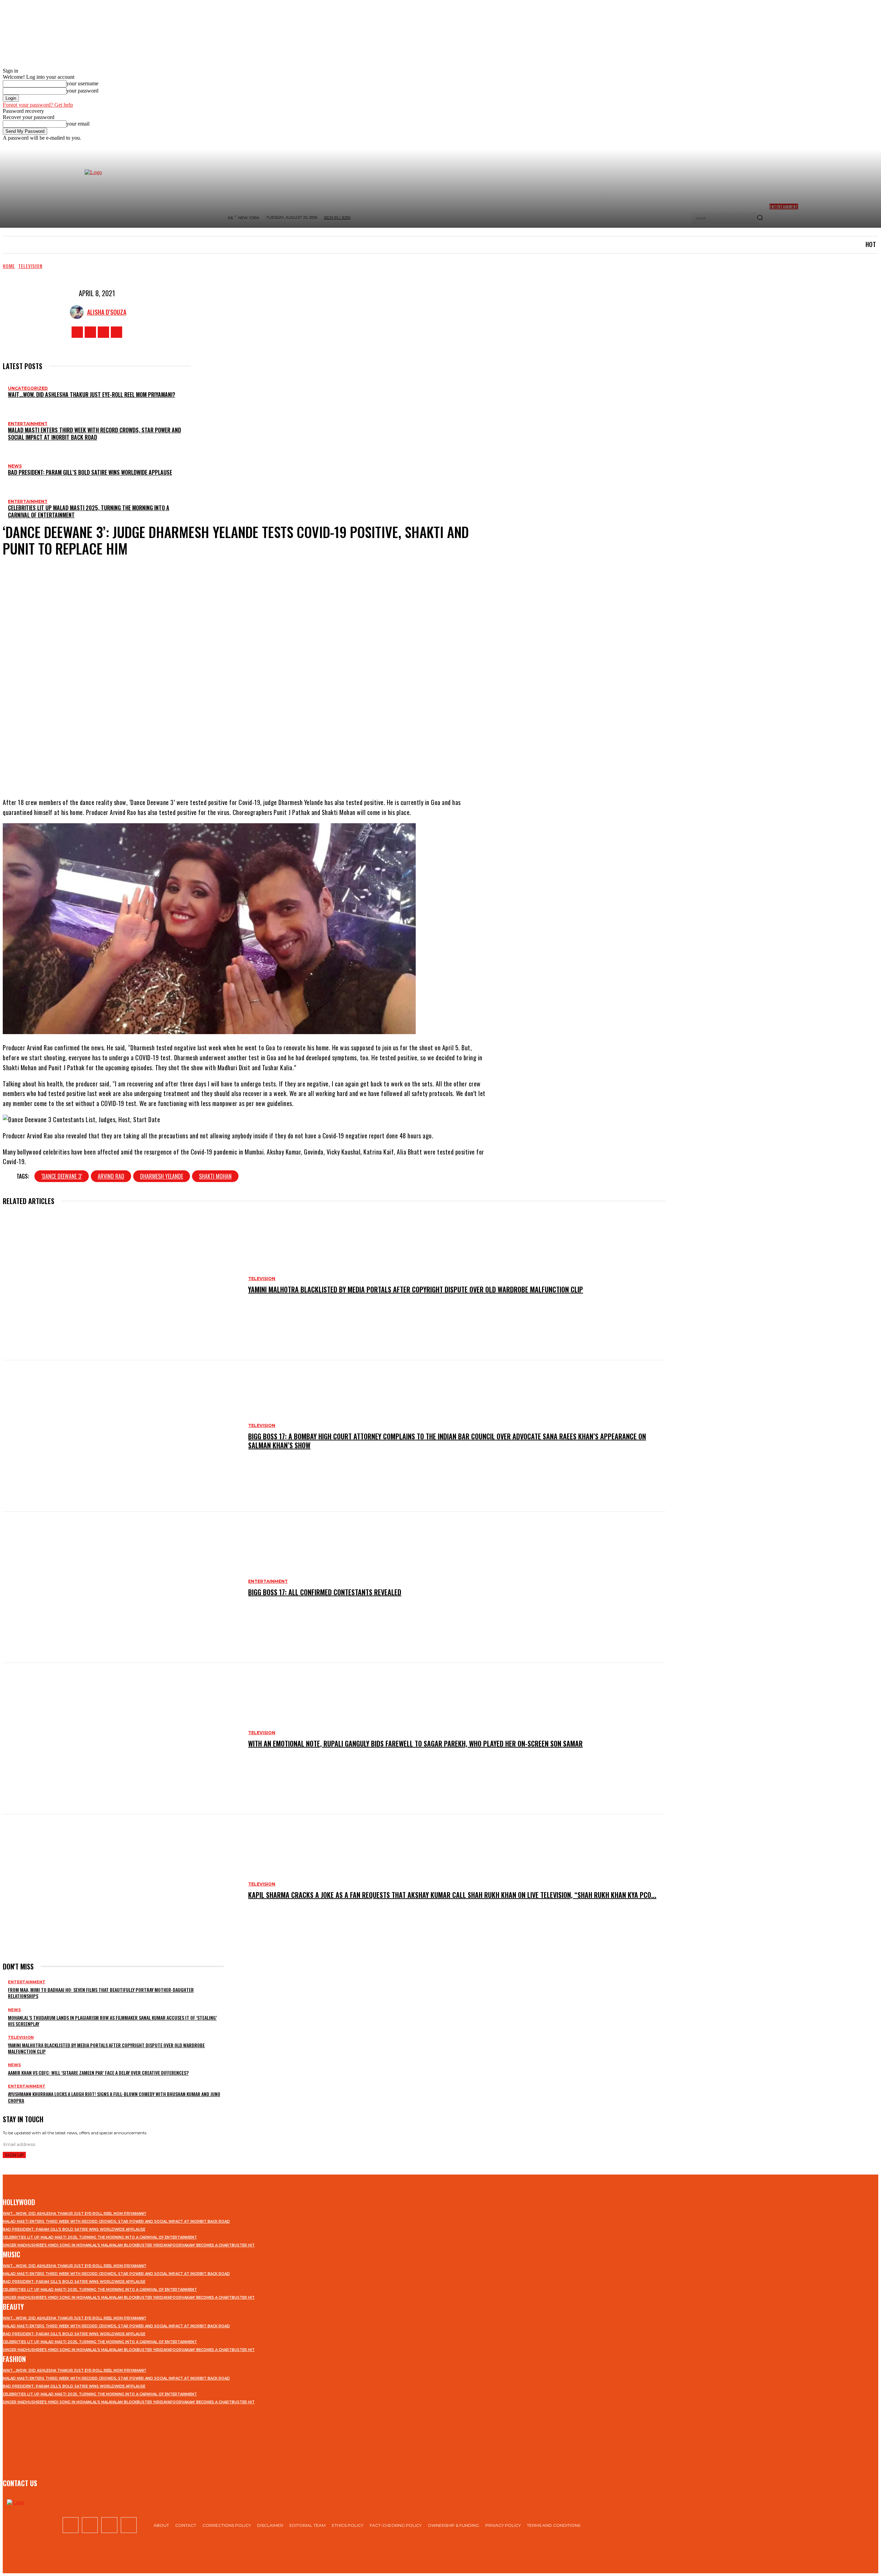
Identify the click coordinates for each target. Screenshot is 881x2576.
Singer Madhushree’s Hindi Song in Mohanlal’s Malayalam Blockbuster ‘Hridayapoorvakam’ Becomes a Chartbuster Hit (129, 2245)
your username (82, 83)
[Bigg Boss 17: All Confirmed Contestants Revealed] (122, 1587)
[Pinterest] (260, 770)
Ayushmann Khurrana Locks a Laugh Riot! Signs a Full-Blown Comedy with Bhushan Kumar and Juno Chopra (114, 2097)
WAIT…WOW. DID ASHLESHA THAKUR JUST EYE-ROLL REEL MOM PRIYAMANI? (92, 395)
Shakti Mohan (215, 1176)
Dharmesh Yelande (162, 1176)
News (15, 466)
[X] (103, 332)
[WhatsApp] (280, 770)
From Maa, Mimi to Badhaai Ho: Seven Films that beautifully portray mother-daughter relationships (101, 1993)
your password (82, 91)
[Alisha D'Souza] (78, 312)
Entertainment (28, 424)
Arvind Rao (111, 1176)
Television (30, 266)
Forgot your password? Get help (38, 105)
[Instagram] (90, 332)
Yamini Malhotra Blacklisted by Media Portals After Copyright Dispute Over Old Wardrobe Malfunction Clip (416, 1289)
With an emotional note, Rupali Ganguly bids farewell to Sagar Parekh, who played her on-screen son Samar (415, 1743)
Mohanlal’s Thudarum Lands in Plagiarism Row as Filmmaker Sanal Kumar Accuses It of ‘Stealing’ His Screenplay (112, 2021)
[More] (306, 770)
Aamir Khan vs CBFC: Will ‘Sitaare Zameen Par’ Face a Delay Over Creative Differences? (98, 2073)
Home (9, 266)
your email (78, 124)
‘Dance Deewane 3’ (62, 1176)
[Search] (760, 218)
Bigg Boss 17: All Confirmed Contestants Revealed (325, 1592)
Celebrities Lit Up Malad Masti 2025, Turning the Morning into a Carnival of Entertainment (89, 511)
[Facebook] (77, 332)
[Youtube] (116, 332)
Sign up (14, 2155)
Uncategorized (28, 388)
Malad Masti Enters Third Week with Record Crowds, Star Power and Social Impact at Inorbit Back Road (94, 434)
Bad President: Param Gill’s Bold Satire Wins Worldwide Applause (90, 472)
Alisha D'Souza (107, 312)
